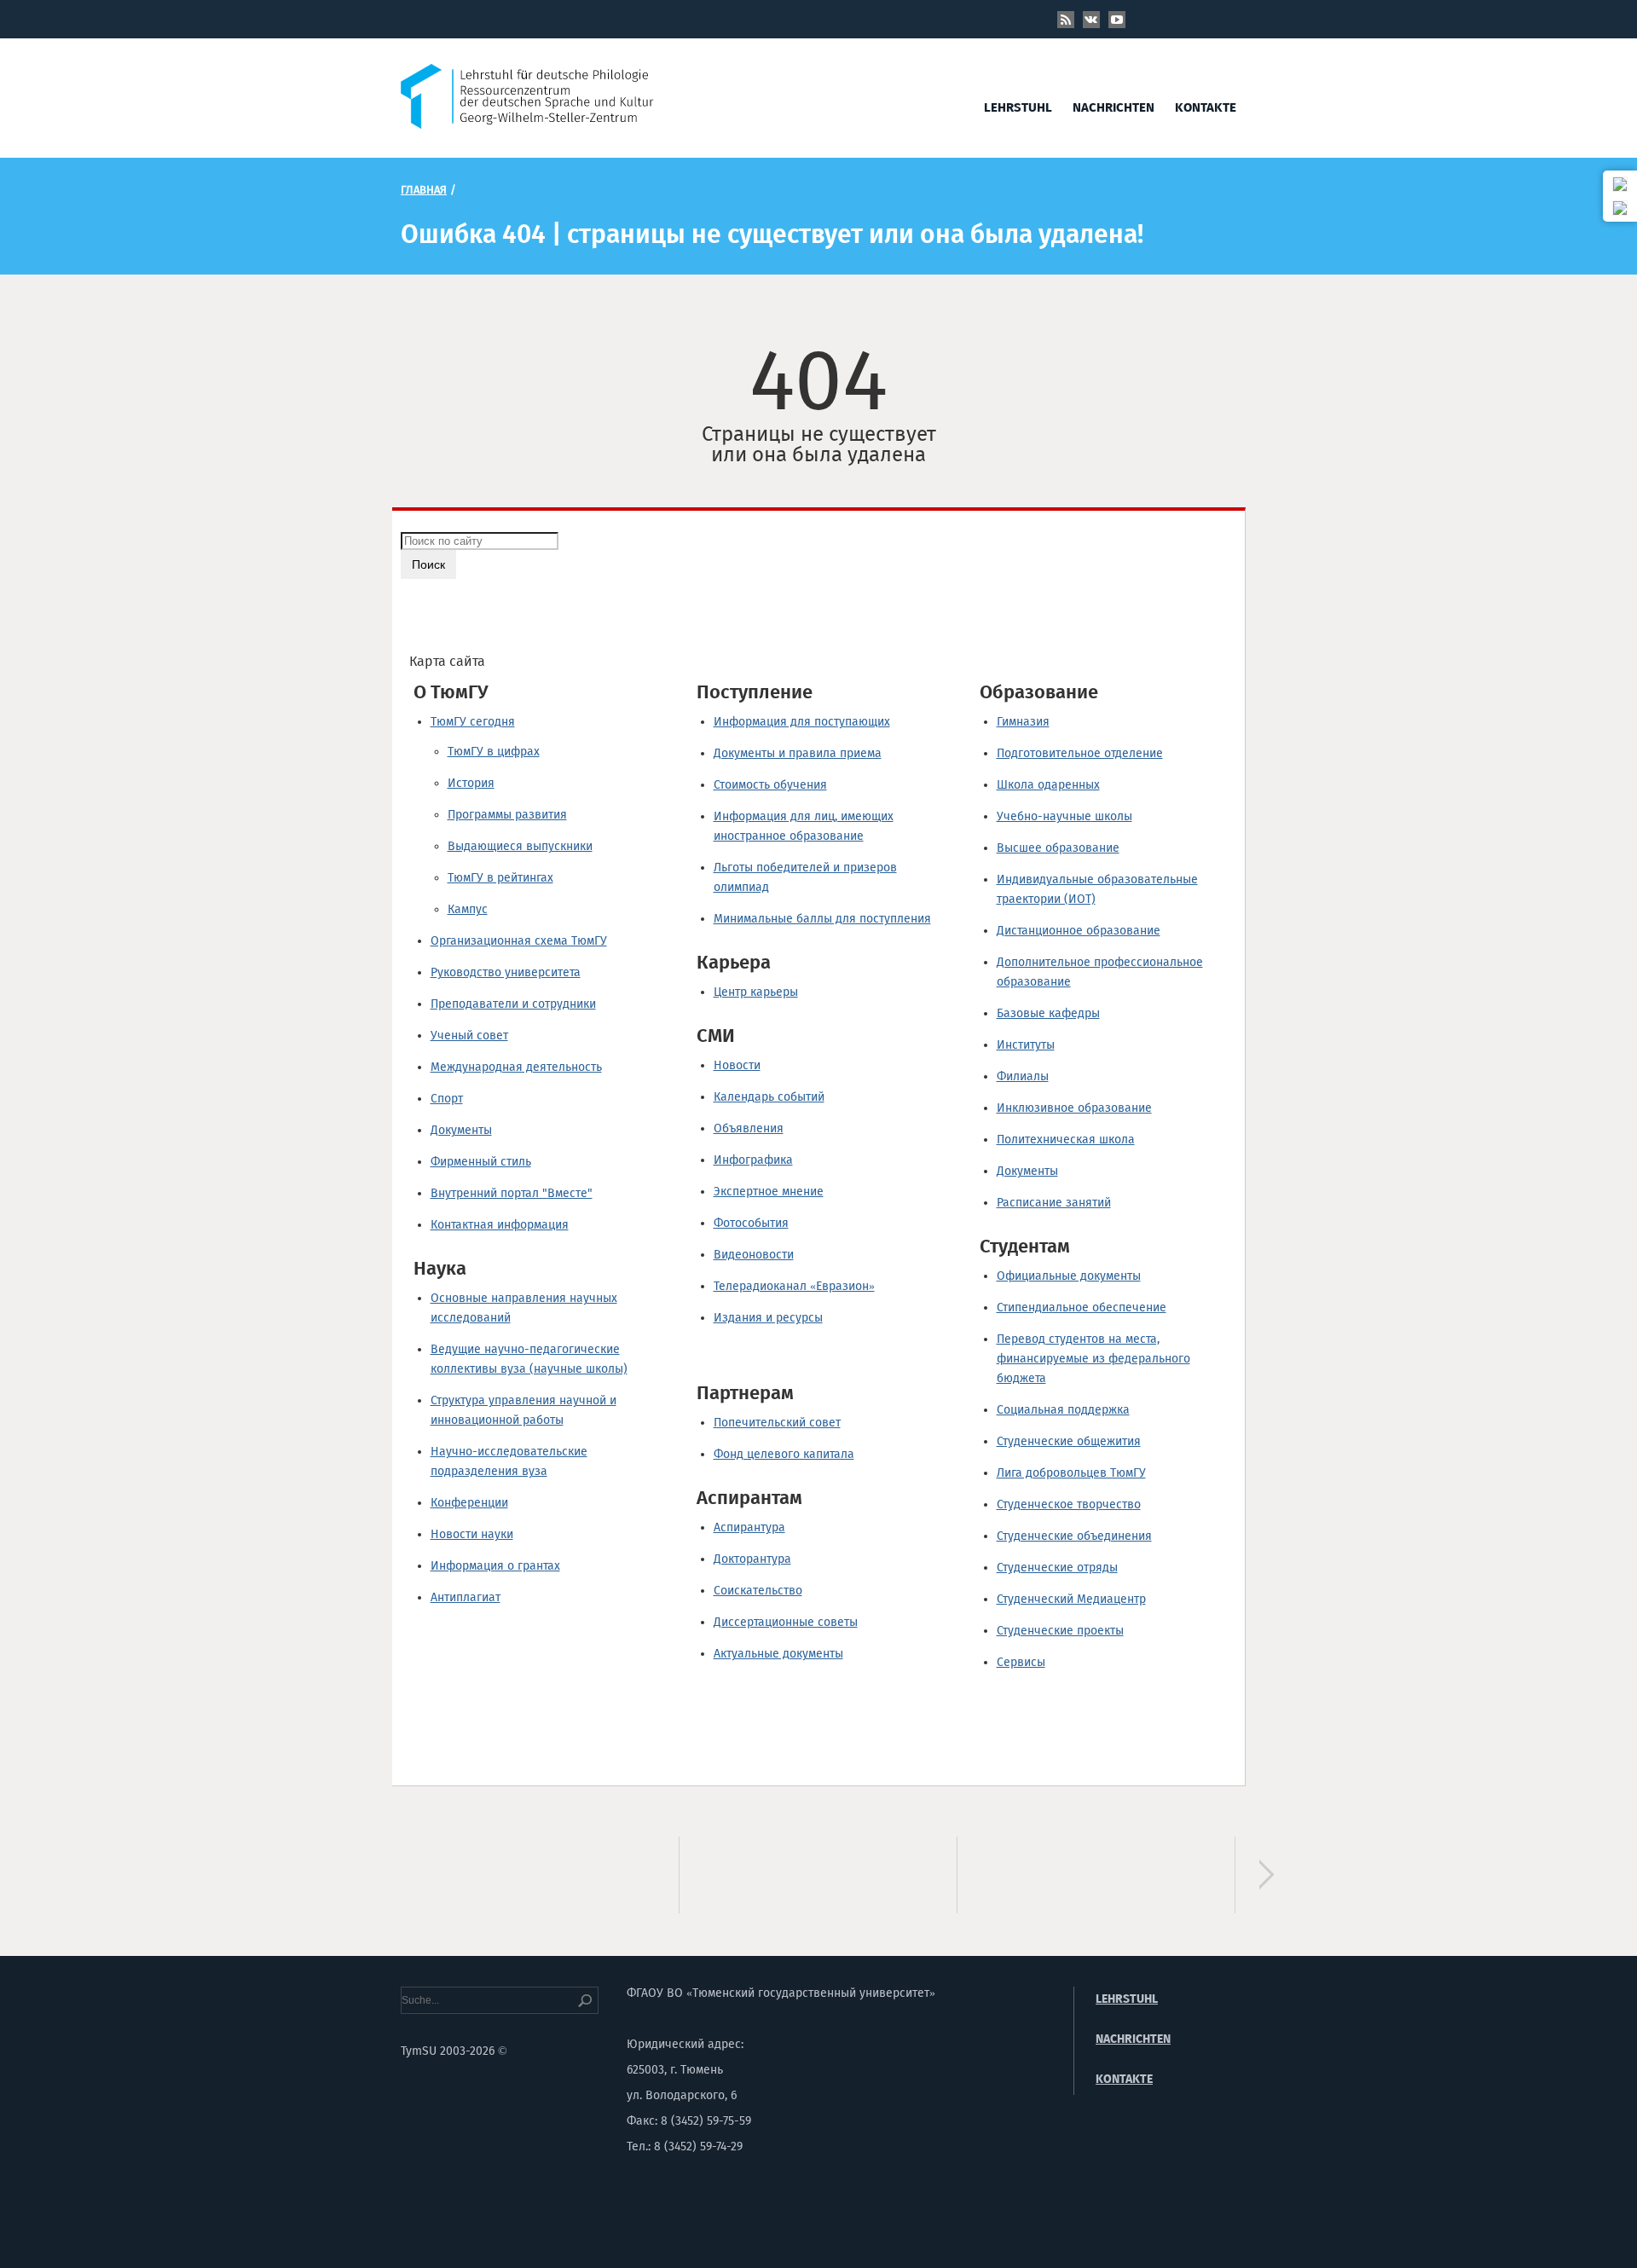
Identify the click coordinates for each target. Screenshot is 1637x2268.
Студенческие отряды (1057, 1568)
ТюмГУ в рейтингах (500, 878)
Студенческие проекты (1060, 1631)
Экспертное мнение (769, 1192)
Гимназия (1023, 722)
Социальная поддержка (1063, 1410)
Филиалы (1023, 1076)
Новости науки (472, 1534)
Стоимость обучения (770, 785)
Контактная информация (500, 1225)
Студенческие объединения (1074, 1536)
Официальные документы (1069, 1276)
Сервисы (1021, 1662)
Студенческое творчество (1069, 1504)
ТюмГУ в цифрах (494, 752)
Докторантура (752, 1559)
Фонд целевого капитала (784, 1454)
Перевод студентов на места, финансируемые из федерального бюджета (1093, 1359)
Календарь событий (769, 1097)
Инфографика (753, 1160)
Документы (461, 1130)
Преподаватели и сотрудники (513, 1004)
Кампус (468, 909)
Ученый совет (469, 1036)
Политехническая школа (1066, 1140)
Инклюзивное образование (1074, 1108)
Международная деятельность (516, 1067)
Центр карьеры (756, 992)
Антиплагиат (466, 1597)
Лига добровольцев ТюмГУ (1071, 1473)
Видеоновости (754, 1255)
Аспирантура (749, 1527)
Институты (1026, 1045)
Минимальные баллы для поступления (822, 919)
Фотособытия (751, 1223)
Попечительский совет (777, 1423)
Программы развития (507, 815)
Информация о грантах (495, 1566)
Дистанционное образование (1079, 931)
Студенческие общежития (1069, 1441)
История (471, 783)
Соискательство (758, 1591)
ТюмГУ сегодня (473, 722)
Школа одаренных (1048, 785)
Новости (737, 1065)
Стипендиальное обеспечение (1082, 1308)
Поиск (428, 564)
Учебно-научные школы (1064, 816)
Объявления (749, 1128)
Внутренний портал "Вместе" (512, 1193)
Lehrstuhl (1018, 107)
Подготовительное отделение (1080, 753)
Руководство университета (506, 972)
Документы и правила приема (798, 753)
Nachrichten (1114, 107)
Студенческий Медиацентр (1071, 1599)
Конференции (469, 1503)
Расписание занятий (1054, 1203)
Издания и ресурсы (768, 1318)
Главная (424, 190)
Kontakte (1206, 107)
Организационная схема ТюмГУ (519, 941)
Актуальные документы (778, 1654)
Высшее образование (1058, 848)
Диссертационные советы (786, 1622)
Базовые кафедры (1048, 1013)
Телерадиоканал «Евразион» (794, 1286)
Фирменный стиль (481, 1162)
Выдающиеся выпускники (520, 846)
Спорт (447, 1099)
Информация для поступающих (802, 722)
